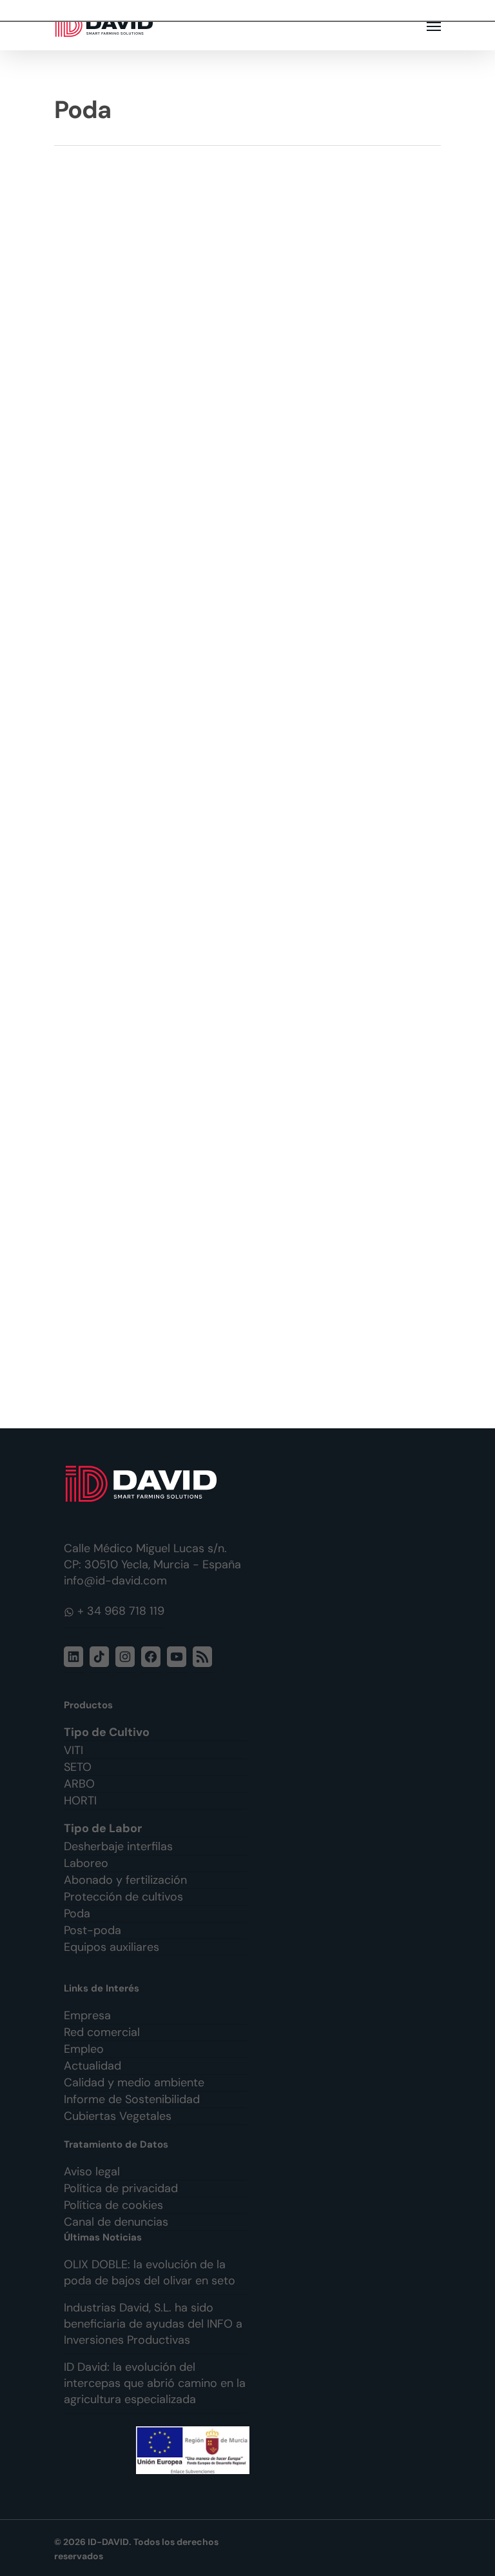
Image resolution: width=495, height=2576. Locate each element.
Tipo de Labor (103, 1828)
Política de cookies (113, 2205)
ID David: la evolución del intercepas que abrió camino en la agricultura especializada (155, 2383)
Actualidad (92, 2066)
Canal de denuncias (116, 2222)
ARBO (79, 1784)
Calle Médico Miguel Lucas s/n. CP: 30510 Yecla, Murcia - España (152, 1556)
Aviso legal (92, 2172)
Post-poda (92, 1930)
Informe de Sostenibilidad (132, 2099)
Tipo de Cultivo (107, 1732)
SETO (78, 1767)
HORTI (80, 1801)
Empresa (87, 2015)
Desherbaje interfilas (118, 1846)
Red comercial (102, 2032)
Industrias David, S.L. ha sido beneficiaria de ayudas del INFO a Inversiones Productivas (153, 2324)
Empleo (84, 2049)
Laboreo (86, 1863)
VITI (73, 1750)
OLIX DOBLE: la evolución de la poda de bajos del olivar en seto (150, 2272)
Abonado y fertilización (125, 1880)
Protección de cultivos (123, 1897)
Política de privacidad (121, 2188)
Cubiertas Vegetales (118, 2116)
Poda (77, 1913)
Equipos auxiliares (112, 1947)
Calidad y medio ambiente (134, 2082)
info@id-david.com (115, 1581)
